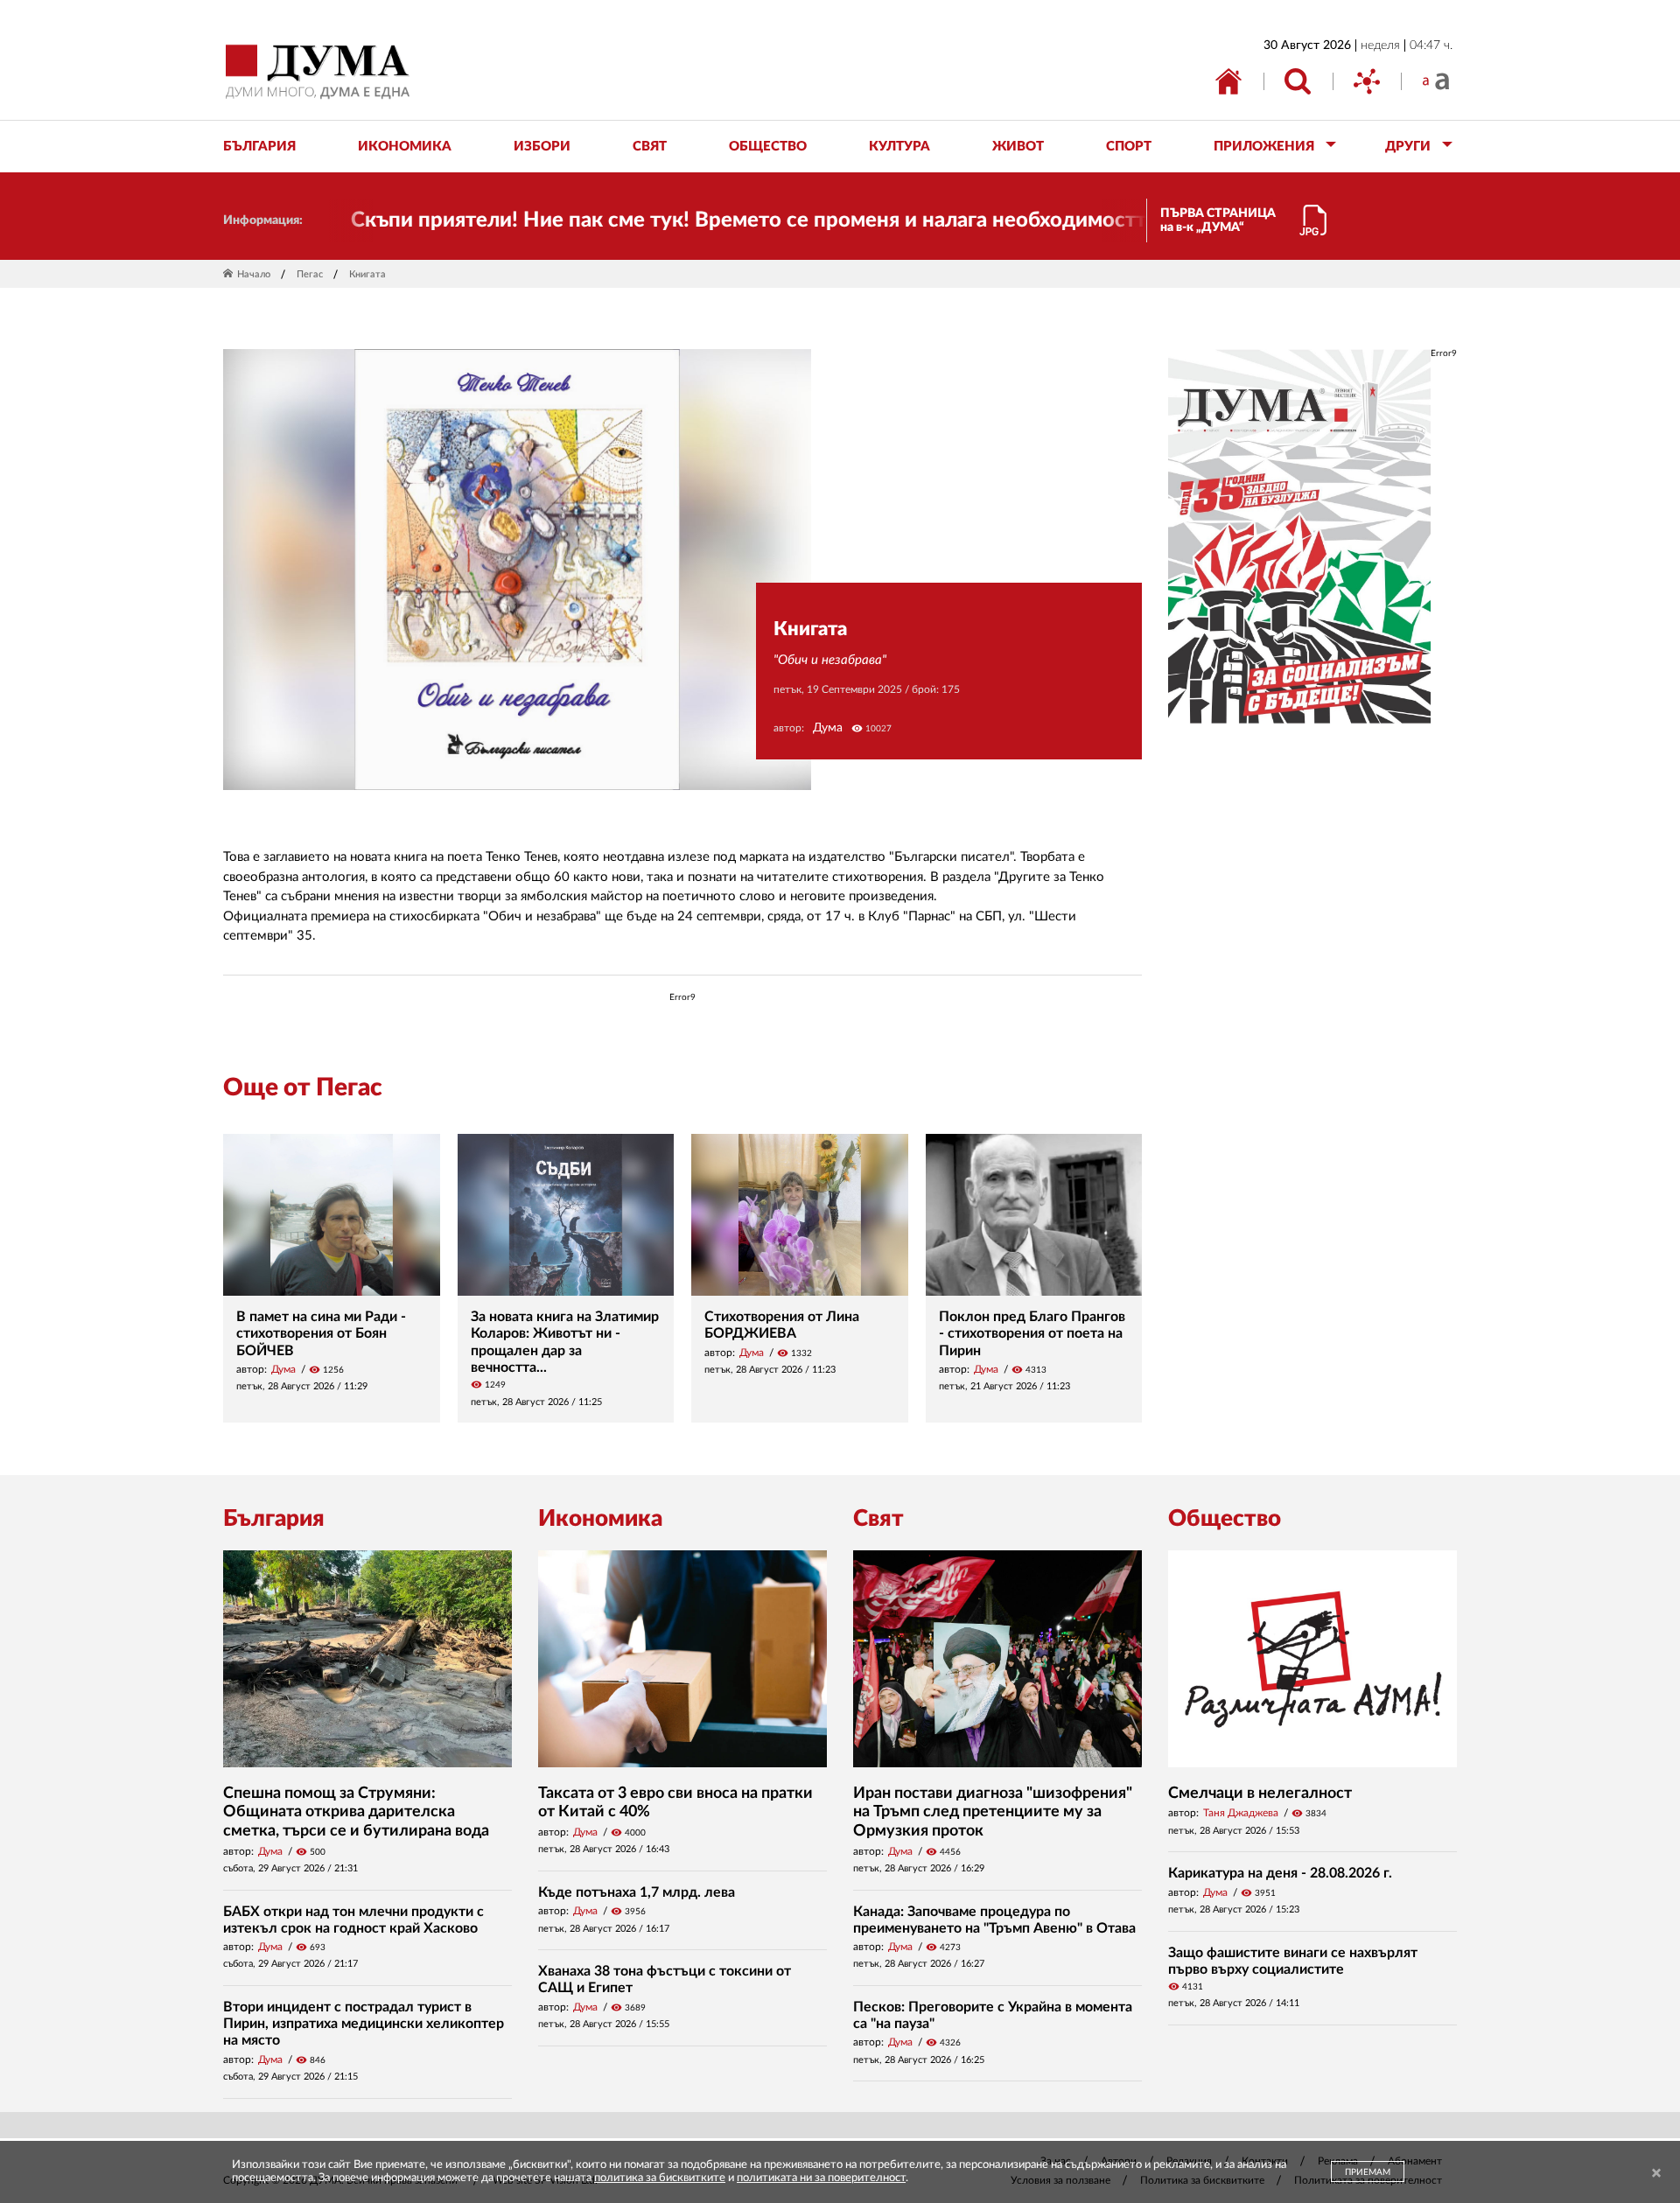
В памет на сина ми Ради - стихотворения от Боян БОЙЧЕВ (321, 1333)
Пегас (310, 274)
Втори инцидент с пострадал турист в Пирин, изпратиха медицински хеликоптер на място (364, 2024)
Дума (828, 728)
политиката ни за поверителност (821, 2178)
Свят (878, 1519)
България (274, 1519)
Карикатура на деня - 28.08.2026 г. (1280, 1873)
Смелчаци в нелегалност (1260, 1794)
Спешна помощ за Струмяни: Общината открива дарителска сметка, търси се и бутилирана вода (356, 1812)
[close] (1656, 2174)
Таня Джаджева (1241, 1813)
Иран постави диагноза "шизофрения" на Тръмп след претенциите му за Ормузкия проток (993, 1812)
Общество (1225, 1519)
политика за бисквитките (660, 2178)
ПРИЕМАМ (1368, 2172)
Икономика (600, 1519)
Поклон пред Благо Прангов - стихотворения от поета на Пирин (1032, 1333)
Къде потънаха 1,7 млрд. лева (637, 1892)
